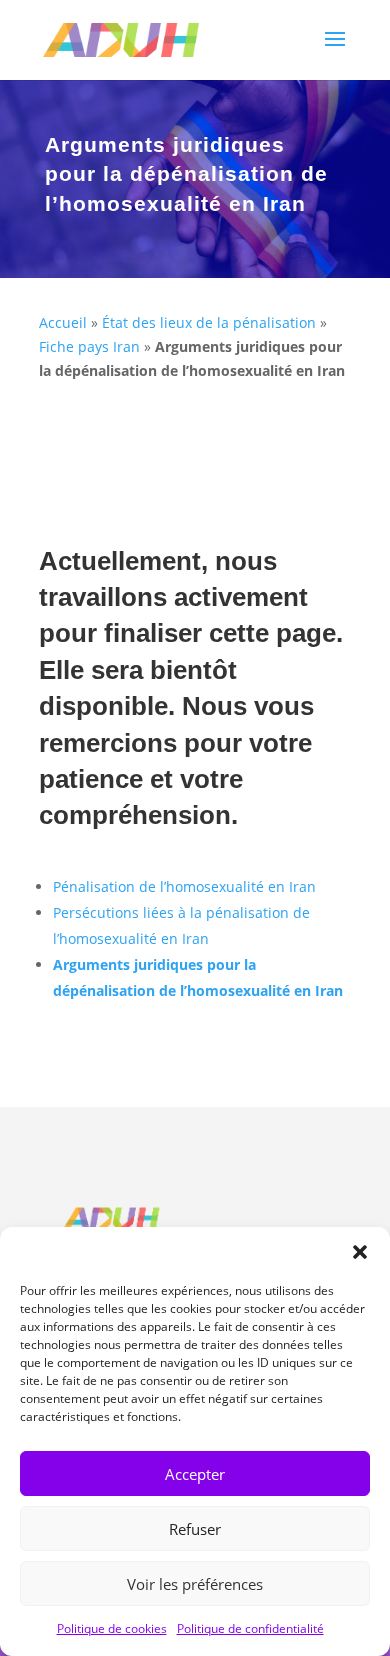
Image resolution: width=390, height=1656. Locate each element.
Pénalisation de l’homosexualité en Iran (184, 886)
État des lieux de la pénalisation (209, 322)
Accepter (195, 1474)
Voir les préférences (195, 1584)
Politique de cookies (112, 1628)
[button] (360, 1252)
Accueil (63, 322)
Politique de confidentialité (250, 1628)
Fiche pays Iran (89, 346)
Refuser (195, 1529)
